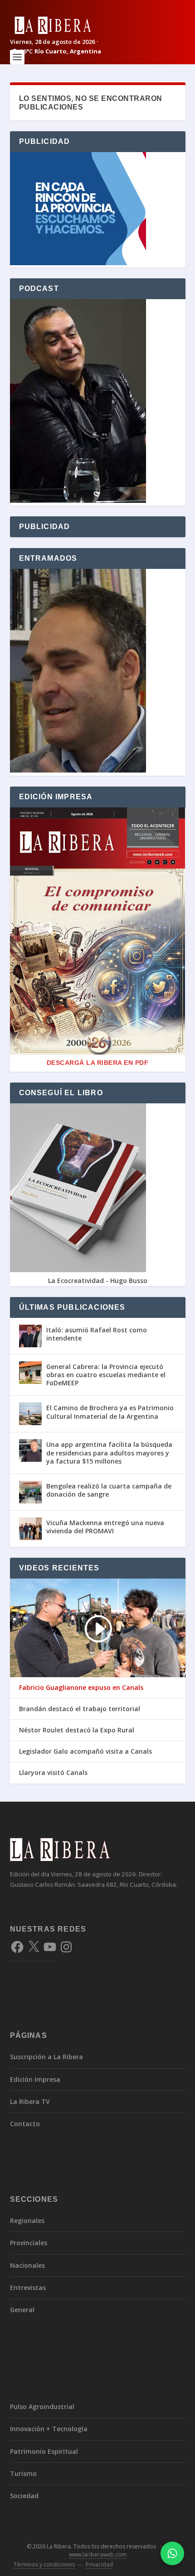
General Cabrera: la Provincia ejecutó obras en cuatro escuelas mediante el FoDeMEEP (106, 1375)
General (22, 2310)
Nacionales (27, 2265)
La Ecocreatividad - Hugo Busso (98, 1281)
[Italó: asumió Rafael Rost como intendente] (30, 1336)
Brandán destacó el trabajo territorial (80, 1709)
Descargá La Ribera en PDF (98, 1063)
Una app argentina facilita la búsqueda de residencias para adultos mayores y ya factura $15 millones (109, 1453)
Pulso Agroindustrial (42, 2407)
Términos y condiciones (44, 2564)
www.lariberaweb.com (98, 2555)
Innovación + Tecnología (49, 2429)
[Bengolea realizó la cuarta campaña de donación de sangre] (30, 1492)
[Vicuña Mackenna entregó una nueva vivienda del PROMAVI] (30, 1529)
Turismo (23, 2473)
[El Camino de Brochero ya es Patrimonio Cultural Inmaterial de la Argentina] (30, 1414)
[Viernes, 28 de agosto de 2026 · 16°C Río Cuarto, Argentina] (98, 25)
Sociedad (24, 2496)
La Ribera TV (30, 2101)
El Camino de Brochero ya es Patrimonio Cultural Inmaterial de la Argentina (110, 1412)
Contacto (25, 2124)
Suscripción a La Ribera (46, 2057)
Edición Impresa (35, 2079)
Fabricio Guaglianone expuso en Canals (81, 1688)
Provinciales (29, 2243)
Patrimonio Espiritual (44, 2451)
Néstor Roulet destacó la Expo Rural (77, 1730)
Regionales (27, 2221)
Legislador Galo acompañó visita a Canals (85, 1751)
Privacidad (99, 2564)
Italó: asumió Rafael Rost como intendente (97, 1334)
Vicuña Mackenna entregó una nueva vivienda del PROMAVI (105, 1527)
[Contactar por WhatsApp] (172, 2553)
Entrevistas (28, 2287)
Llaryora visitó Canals (53, 1773)
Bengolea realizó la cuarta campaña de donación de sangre (109, 1490)
